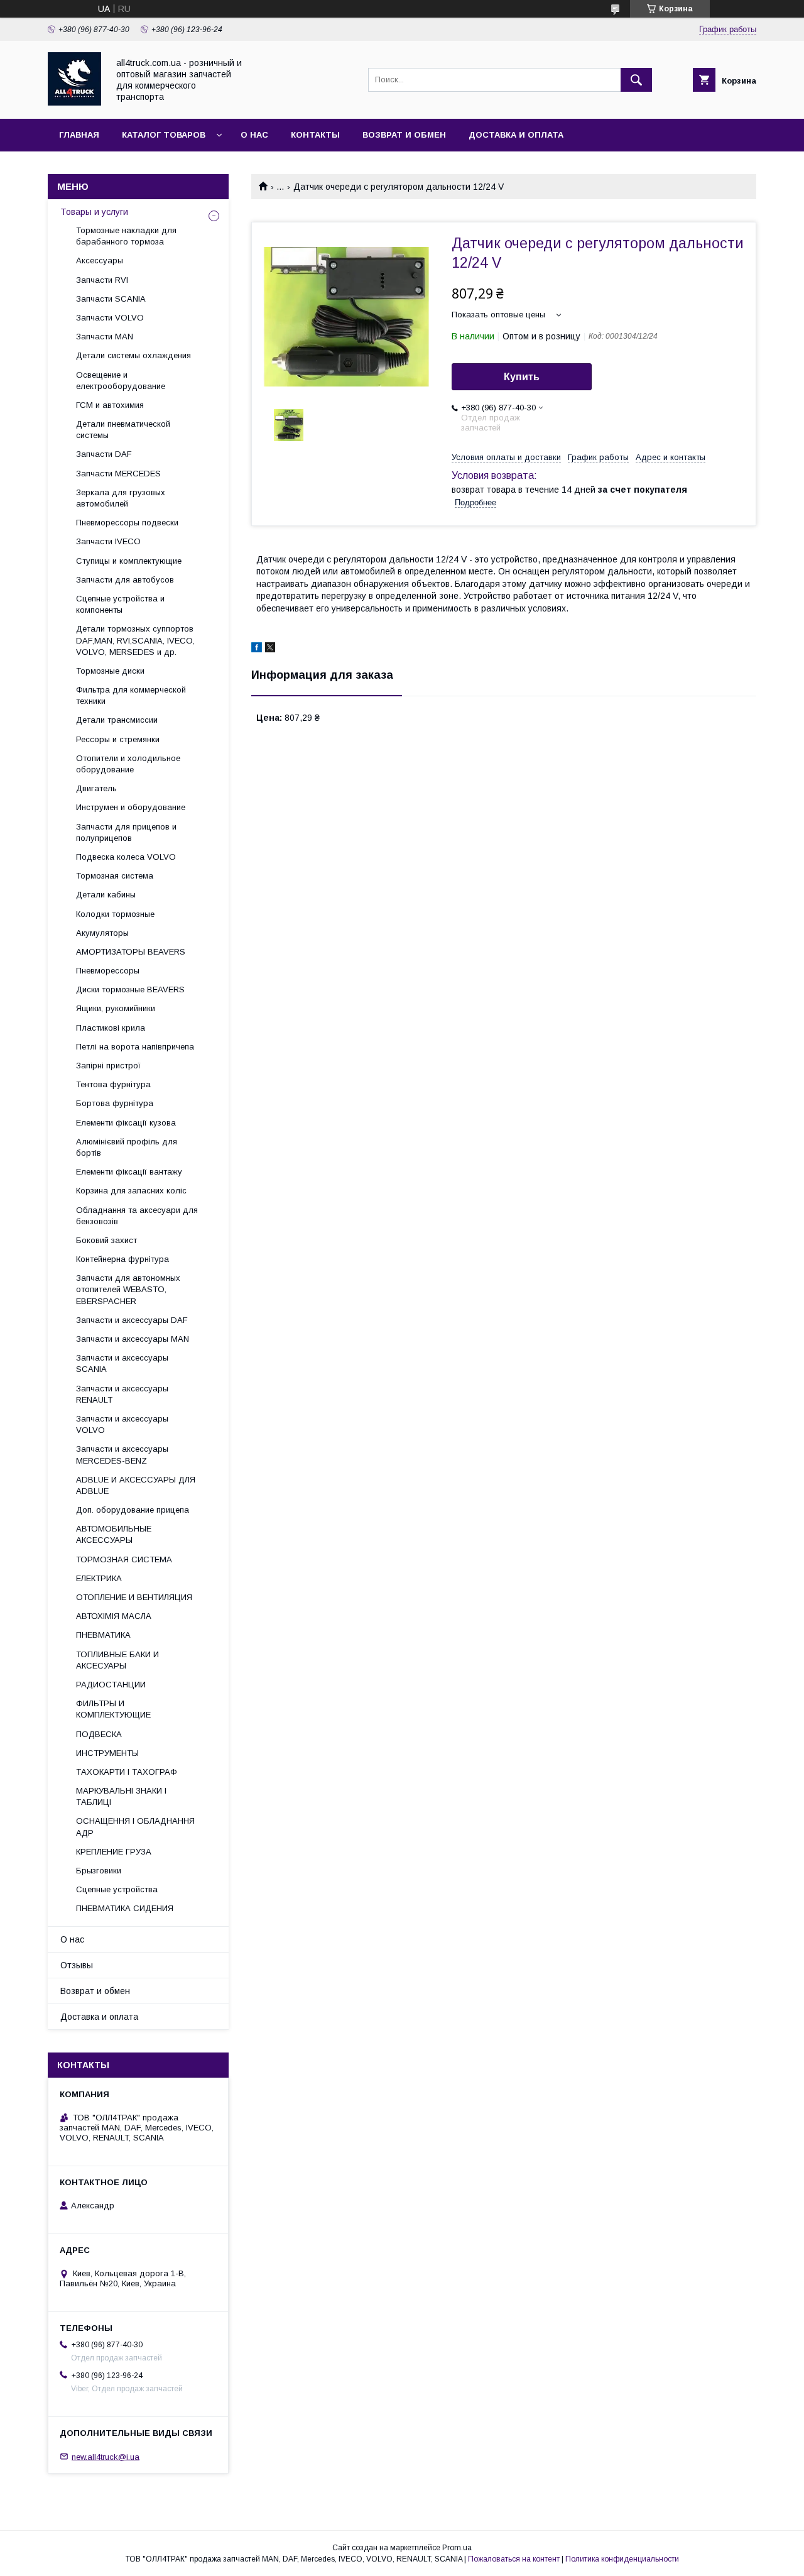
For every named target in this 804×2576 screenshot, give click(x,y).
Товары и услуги (94, 212)
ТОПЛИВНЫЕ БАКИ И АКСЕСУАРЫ (117, 1660)
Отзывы (77, 1965)
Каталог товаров (164, 135)
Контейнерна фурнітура (122, 1259)
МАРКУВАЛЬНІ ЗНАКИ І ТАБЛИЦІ (121, 1796)
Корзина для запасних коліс (131, 1191)
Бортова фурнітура (115, 1103)
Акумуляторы (102, 933)
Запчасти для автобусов (125, 580)
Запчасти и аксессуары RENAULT (122, 1394)
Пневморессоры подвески (127, 523)
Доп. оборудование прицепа (133, 1510)
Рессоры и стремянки (118, 739)
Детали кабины (106, 895)
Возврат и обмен (404, 135)
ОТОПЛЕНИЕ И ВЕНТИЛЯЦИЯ (134, 1597)
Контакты (315, 135)
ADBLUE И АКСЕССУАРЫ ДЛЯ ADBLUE (136, 1485)
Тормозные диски (110, 671)
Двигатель (96, 788)
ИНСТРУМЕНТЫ (107, 1753)
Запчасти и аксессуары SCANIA (122, 1363)
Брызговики (99, 1871)
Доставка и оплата (516, 135)
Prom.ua (457, 2548)
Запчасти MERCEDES (118, 474)
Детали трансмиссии (117, 720)
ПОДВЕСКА (99, 1734)
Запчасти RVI (102, 280)
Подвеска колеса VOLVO (126, 857)
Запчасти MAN (105, 337)
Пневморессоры (108, 971)
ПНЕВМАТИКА (103, 1635)
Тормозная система (115, 876)
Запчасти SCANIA (111, 299)
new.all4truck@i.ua (106, 2456)
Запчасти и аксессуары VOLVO (122, 1424)
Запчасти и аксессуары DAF (132, 1320)
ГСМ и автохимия (110, 405)
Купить (522, 377)
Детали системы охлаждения (133, 355)
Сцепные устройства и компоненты (120, 604)
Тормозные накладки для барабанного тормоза (126, 236)
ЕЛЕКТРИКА (99, 1578)
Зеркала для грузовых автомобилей (121, 498)
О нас (254, 135)
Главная (79, 135)
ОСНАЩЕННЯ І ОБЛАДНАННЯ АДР (135, 1827)
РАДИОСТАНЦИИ (111, 1685)
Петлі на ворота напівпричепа (135, 1047)
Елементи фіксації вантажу (129, 1172)
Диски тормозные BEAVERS (130, 989)
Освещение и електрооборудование (121, 381)
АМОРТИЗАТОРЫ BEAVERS (131, 952)
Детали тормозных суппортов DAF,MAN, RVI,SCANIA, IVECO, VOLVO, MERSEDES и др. (135, 640)
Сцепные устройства (117, 1889)
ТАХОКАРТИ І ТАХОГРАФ (127, 1772)
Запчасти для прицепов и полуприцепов (126, 832)
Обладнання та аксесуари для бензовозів (137, 1216)
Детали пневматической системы (123, 430)
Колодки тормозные (115, 914)
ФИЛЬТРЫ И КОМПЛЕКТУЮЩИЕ (113, 1709)
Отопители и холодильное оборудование (128, 764)
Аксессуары (100, 260)
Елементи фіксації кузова (126, 1123)
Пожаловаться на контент (514, 2559)
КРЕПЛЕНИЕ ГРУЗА (114, 1852)
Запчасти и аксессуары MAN (133, 1339)
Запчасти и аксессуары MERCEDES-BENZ (122, 1455)
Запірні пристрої (108, 1066)
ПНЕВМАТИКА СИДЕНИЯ (125, 1908)
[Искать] (636, 80)
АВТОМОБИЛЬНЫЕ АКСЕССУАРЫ (114, 1534)
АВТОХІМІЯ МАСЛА (114, 1616)
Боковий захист (106, 1240)
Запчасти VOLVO (110, 318)
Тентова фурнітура (113, 1084)
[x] (270, 649)
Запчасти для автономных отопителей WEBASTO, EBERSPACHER (128, 1289)
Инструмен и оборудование (131, 807)
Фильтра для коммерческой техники (131, 695)
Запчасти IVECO (108, 541)
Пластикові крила (111, 1028)
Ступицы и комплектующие (129, 561)
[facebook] (257, 649)
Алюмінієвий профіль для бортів (127, 1147)
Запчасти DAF (104, 454)
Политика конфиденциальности (622, 2559)
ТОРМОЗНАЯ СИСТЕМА (124, 1559)
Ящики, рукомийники (116, 1008)
